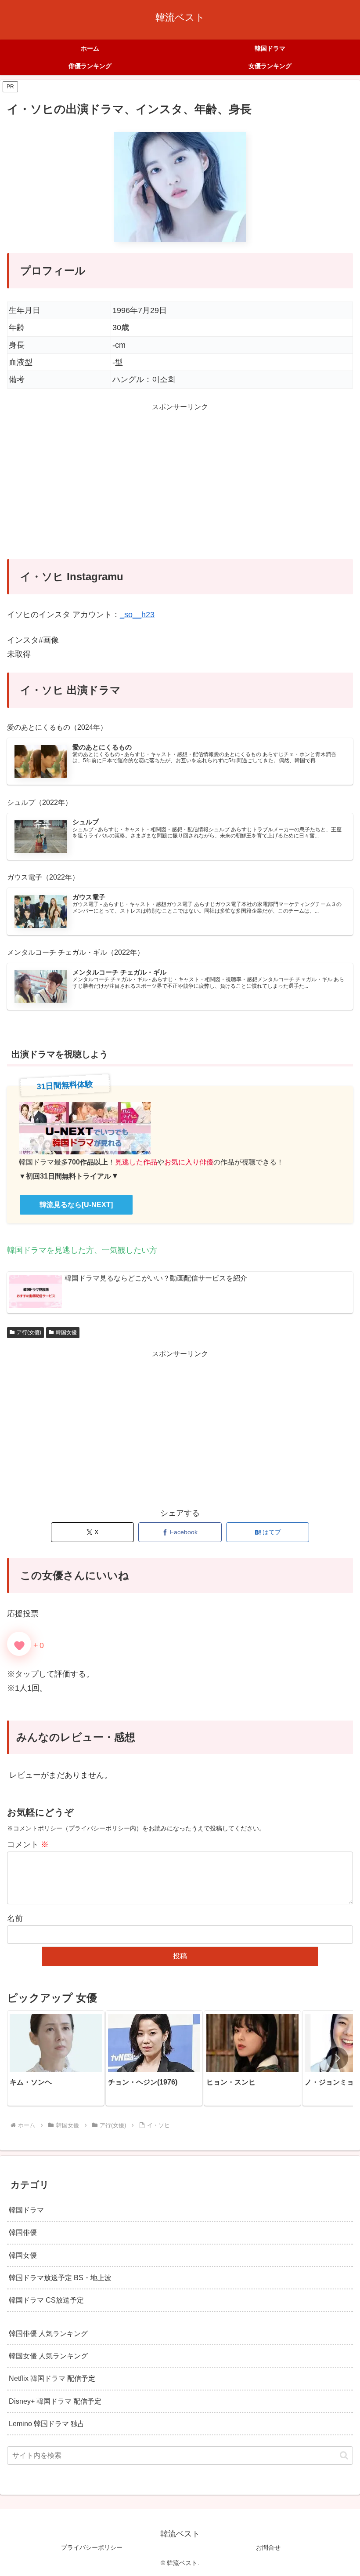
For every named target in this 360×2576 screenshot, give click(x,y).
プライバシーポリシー (92, 2547)
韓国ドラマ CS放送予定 (46, 2300)
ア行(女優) (29, 1332)
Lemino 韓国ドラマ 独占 (47, 2423)
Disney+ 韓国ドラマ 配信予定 (55, 2401)
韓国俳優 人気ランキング (48, 2333)
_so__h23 (137, 615)
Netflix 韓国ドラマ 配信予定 (52, 2378)
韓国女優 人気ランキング (48, 2356)
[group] (56, 2058)
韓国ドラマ (26, 2210)
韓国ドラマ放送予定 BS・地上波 (60, 2278)
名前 (15, 1918)
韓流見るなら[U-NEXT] (76, 1205)
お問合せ (268, 2547)
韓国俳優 (23, 2232)
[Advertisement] (180, 487)
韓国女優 (66, 1332)
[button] (337, 2058)
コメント (28, 1845)
